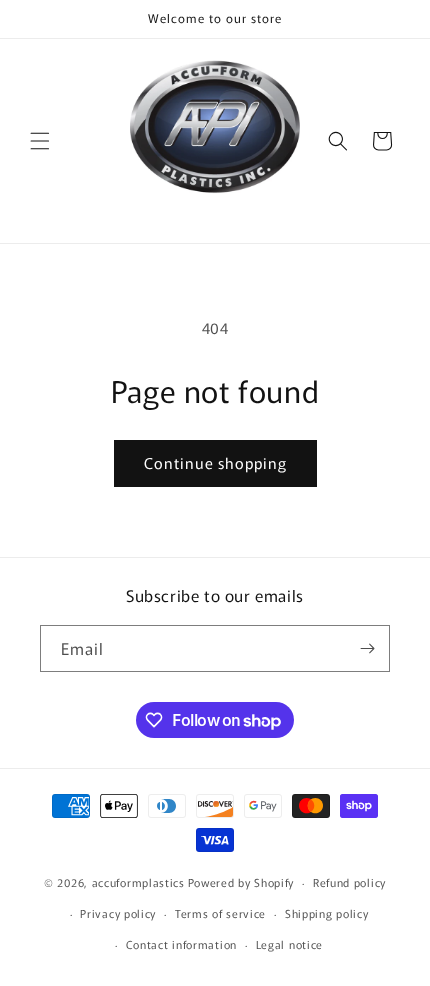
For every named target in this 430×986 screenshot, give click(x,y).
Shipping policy (327, 913)
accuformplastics (138, 882)
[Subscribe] (367, 648)
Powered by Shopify (241, 882)
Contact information (181, 944)
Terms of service (220, 913)
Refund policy (349, 882)
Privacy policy (118, 913)
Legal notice (289, 944)
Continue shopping (215, 462)
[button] (40, 141)
